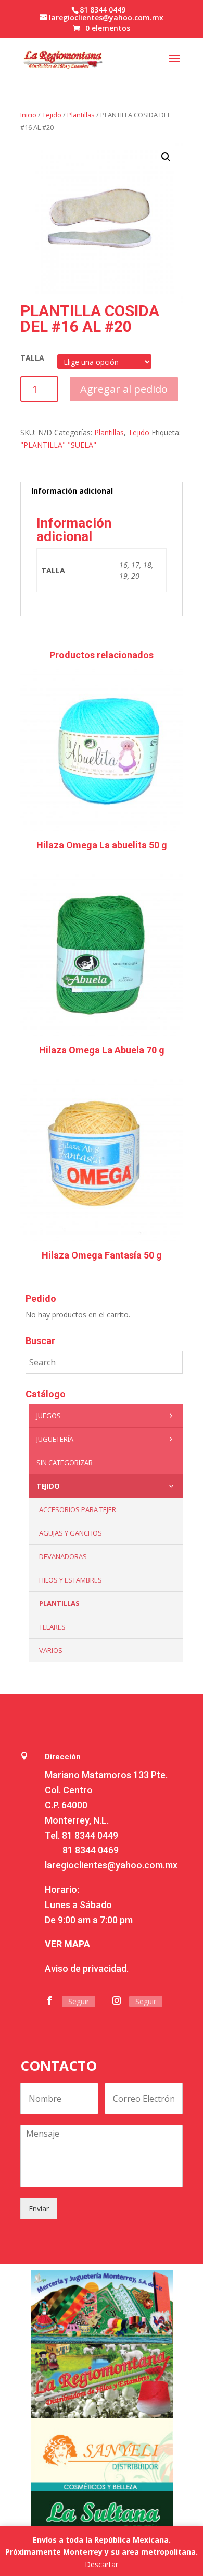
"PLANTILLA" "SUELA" (58, 445)
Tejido (52, 115)
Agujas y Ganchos (71, 1533)
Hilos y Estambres (71, 1580)
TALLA (32, 358)
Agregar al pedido (124, 389)
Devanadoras (63, 1556)
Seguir (79, 2001)
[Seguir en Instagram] (117, 2000)
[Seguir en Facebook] (49, 2000)
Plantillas (81, 115)
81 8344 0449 (90, 1835)
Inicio (28, 115)
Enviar (39, 2208)
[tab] (102, 491)
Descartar (102, 2564)
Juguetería (55, 1439)
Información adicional (72, 491)
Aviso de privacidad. (87, 1968)
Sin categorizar (65, 1463)
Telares (52, 1627)
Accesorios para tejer (78, 1509)
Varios (51, 1650)
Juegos (49, 1416)
